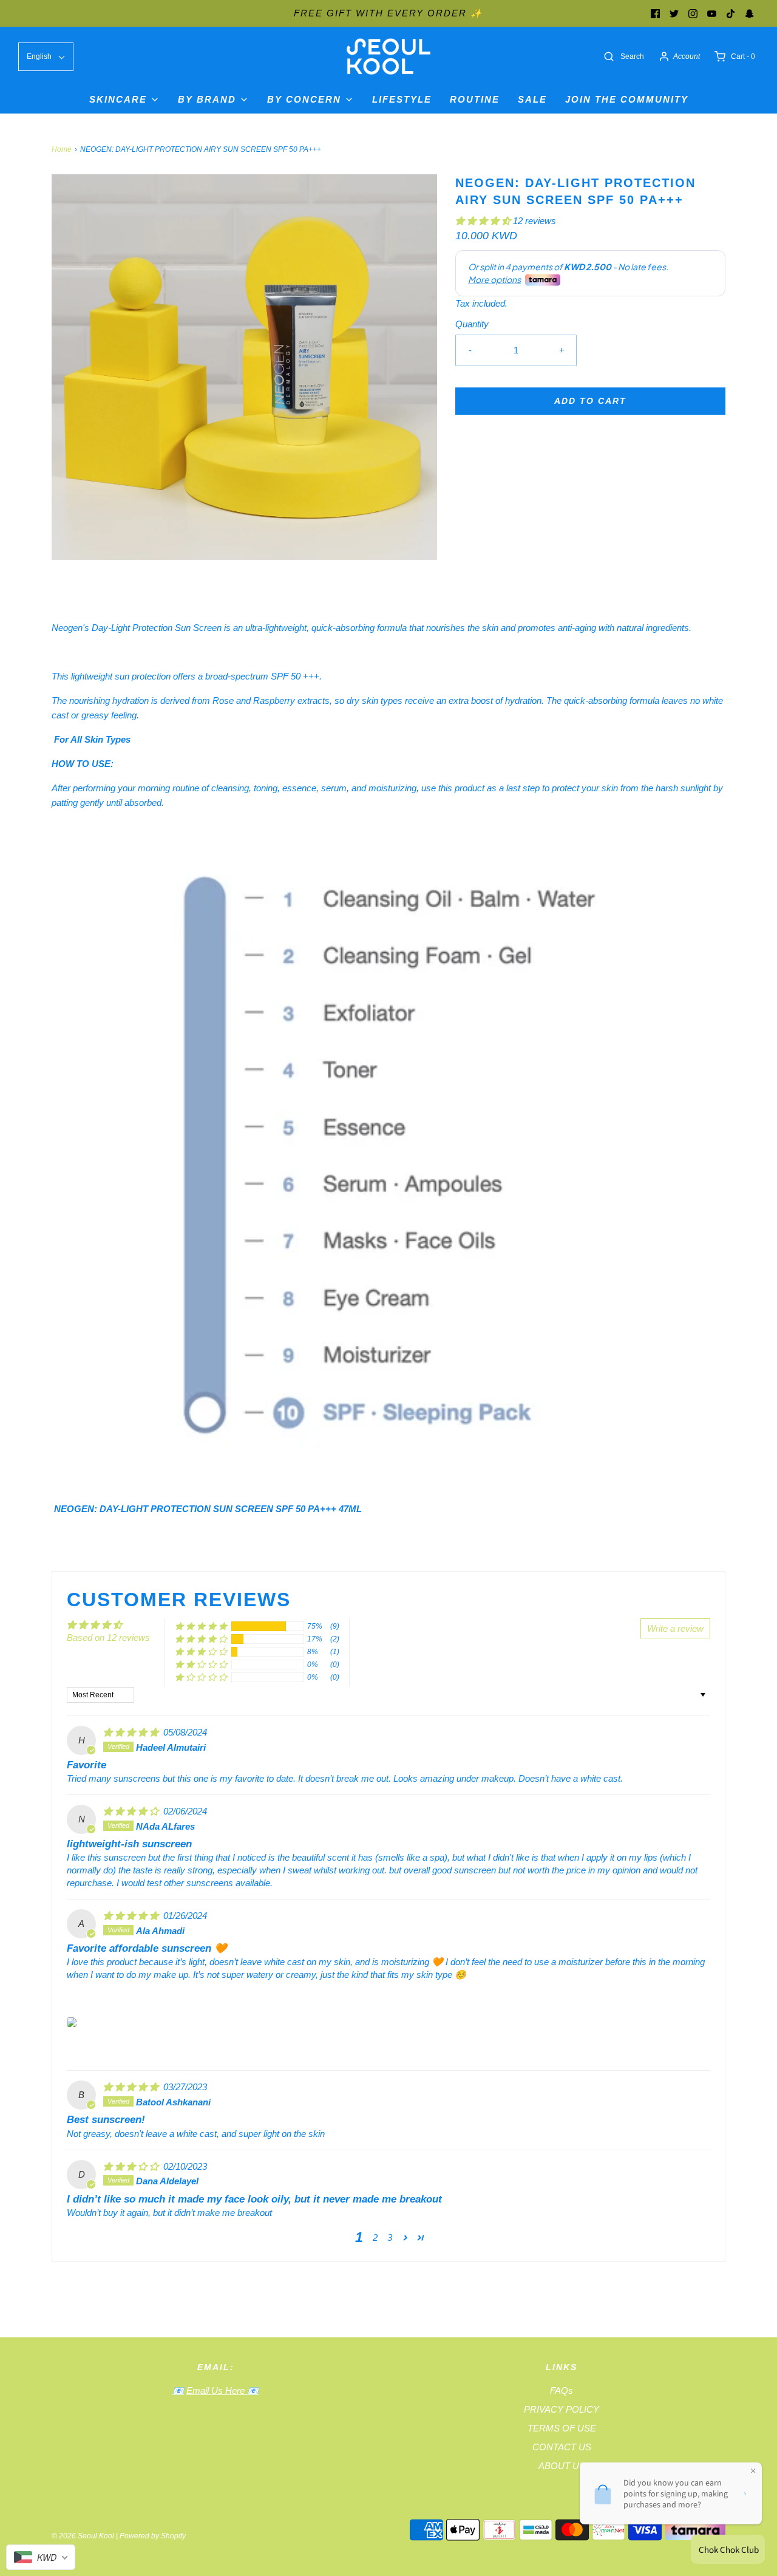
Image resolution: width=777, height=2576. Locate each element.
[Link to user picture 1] (72, 2022)
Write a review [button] (675, 1628)
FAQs (562, 2390)
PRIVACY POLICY (562, 2409)
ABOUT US (562, 2466)
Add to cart (590, 401)
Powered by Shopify (153, 2536)
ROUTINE (475, 99)
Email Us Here (217, 2390)
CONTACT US (562, 2447)
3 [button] (390, 2237)
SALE (532, 99)
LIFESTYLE (402, 99)
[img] (132, 1732)
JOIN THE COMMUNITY (627, 99)
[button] (484, 221)
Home (62, 149)
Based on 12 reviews (108, 1637)
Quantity (472, 324)
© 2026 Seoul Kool (83, 2536)
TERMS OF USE (562, 2428)
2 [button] (375, 2237)
